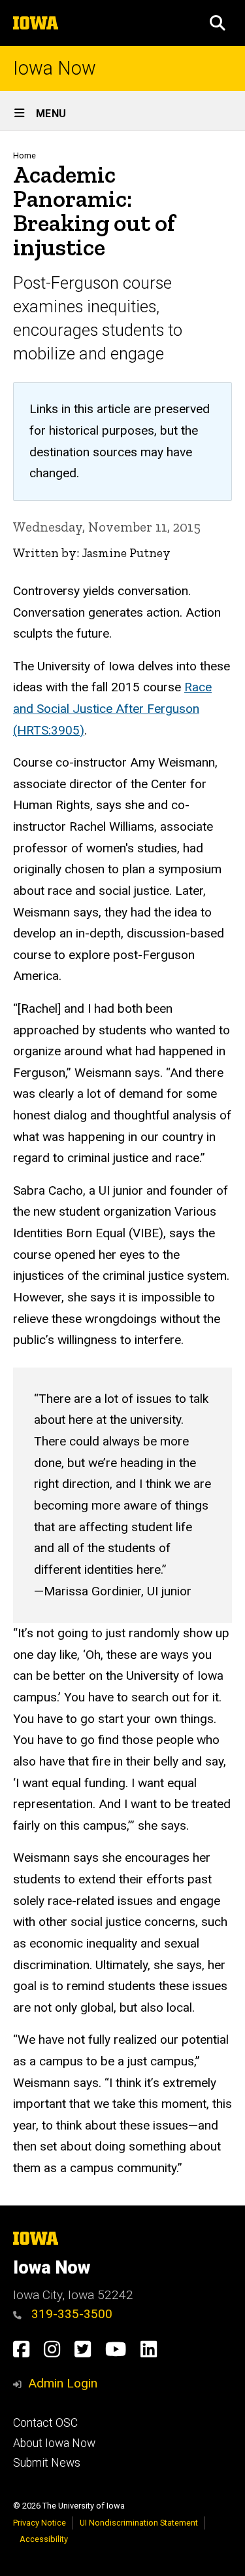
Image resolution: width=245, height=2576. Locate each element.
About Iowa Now (54, 2443)
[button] (218, 23)
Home (24, 155)
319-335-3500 (70, 2314)
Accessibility (44, 2539)
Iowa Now (55, 68)
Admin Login (63, 2383)
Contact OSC (45, 2423)
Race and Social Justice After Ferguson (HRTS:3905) (112, 708)
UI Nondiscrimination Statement (139, 2523)
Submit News (47, 2463)
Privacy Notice (40, 2523)
